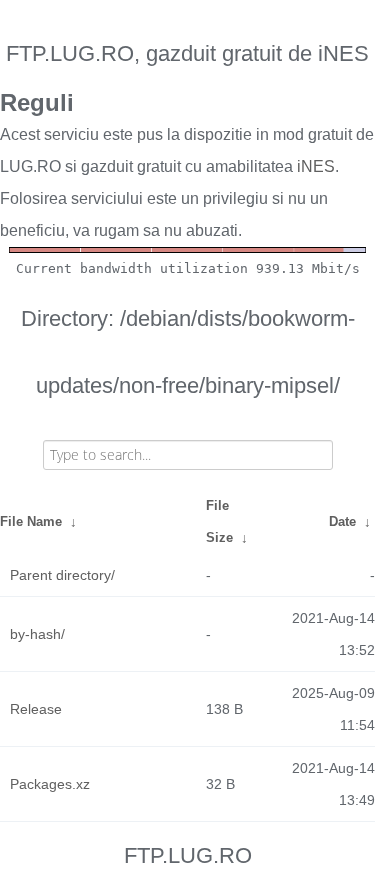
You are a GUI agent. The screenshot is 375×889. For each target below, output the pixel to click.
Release (36, 709)
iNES (316, 166)
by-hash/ (37, 634)
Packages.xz (50, 784)
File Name (31, 521)
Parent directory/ (62, 575)
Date (342, 521)
